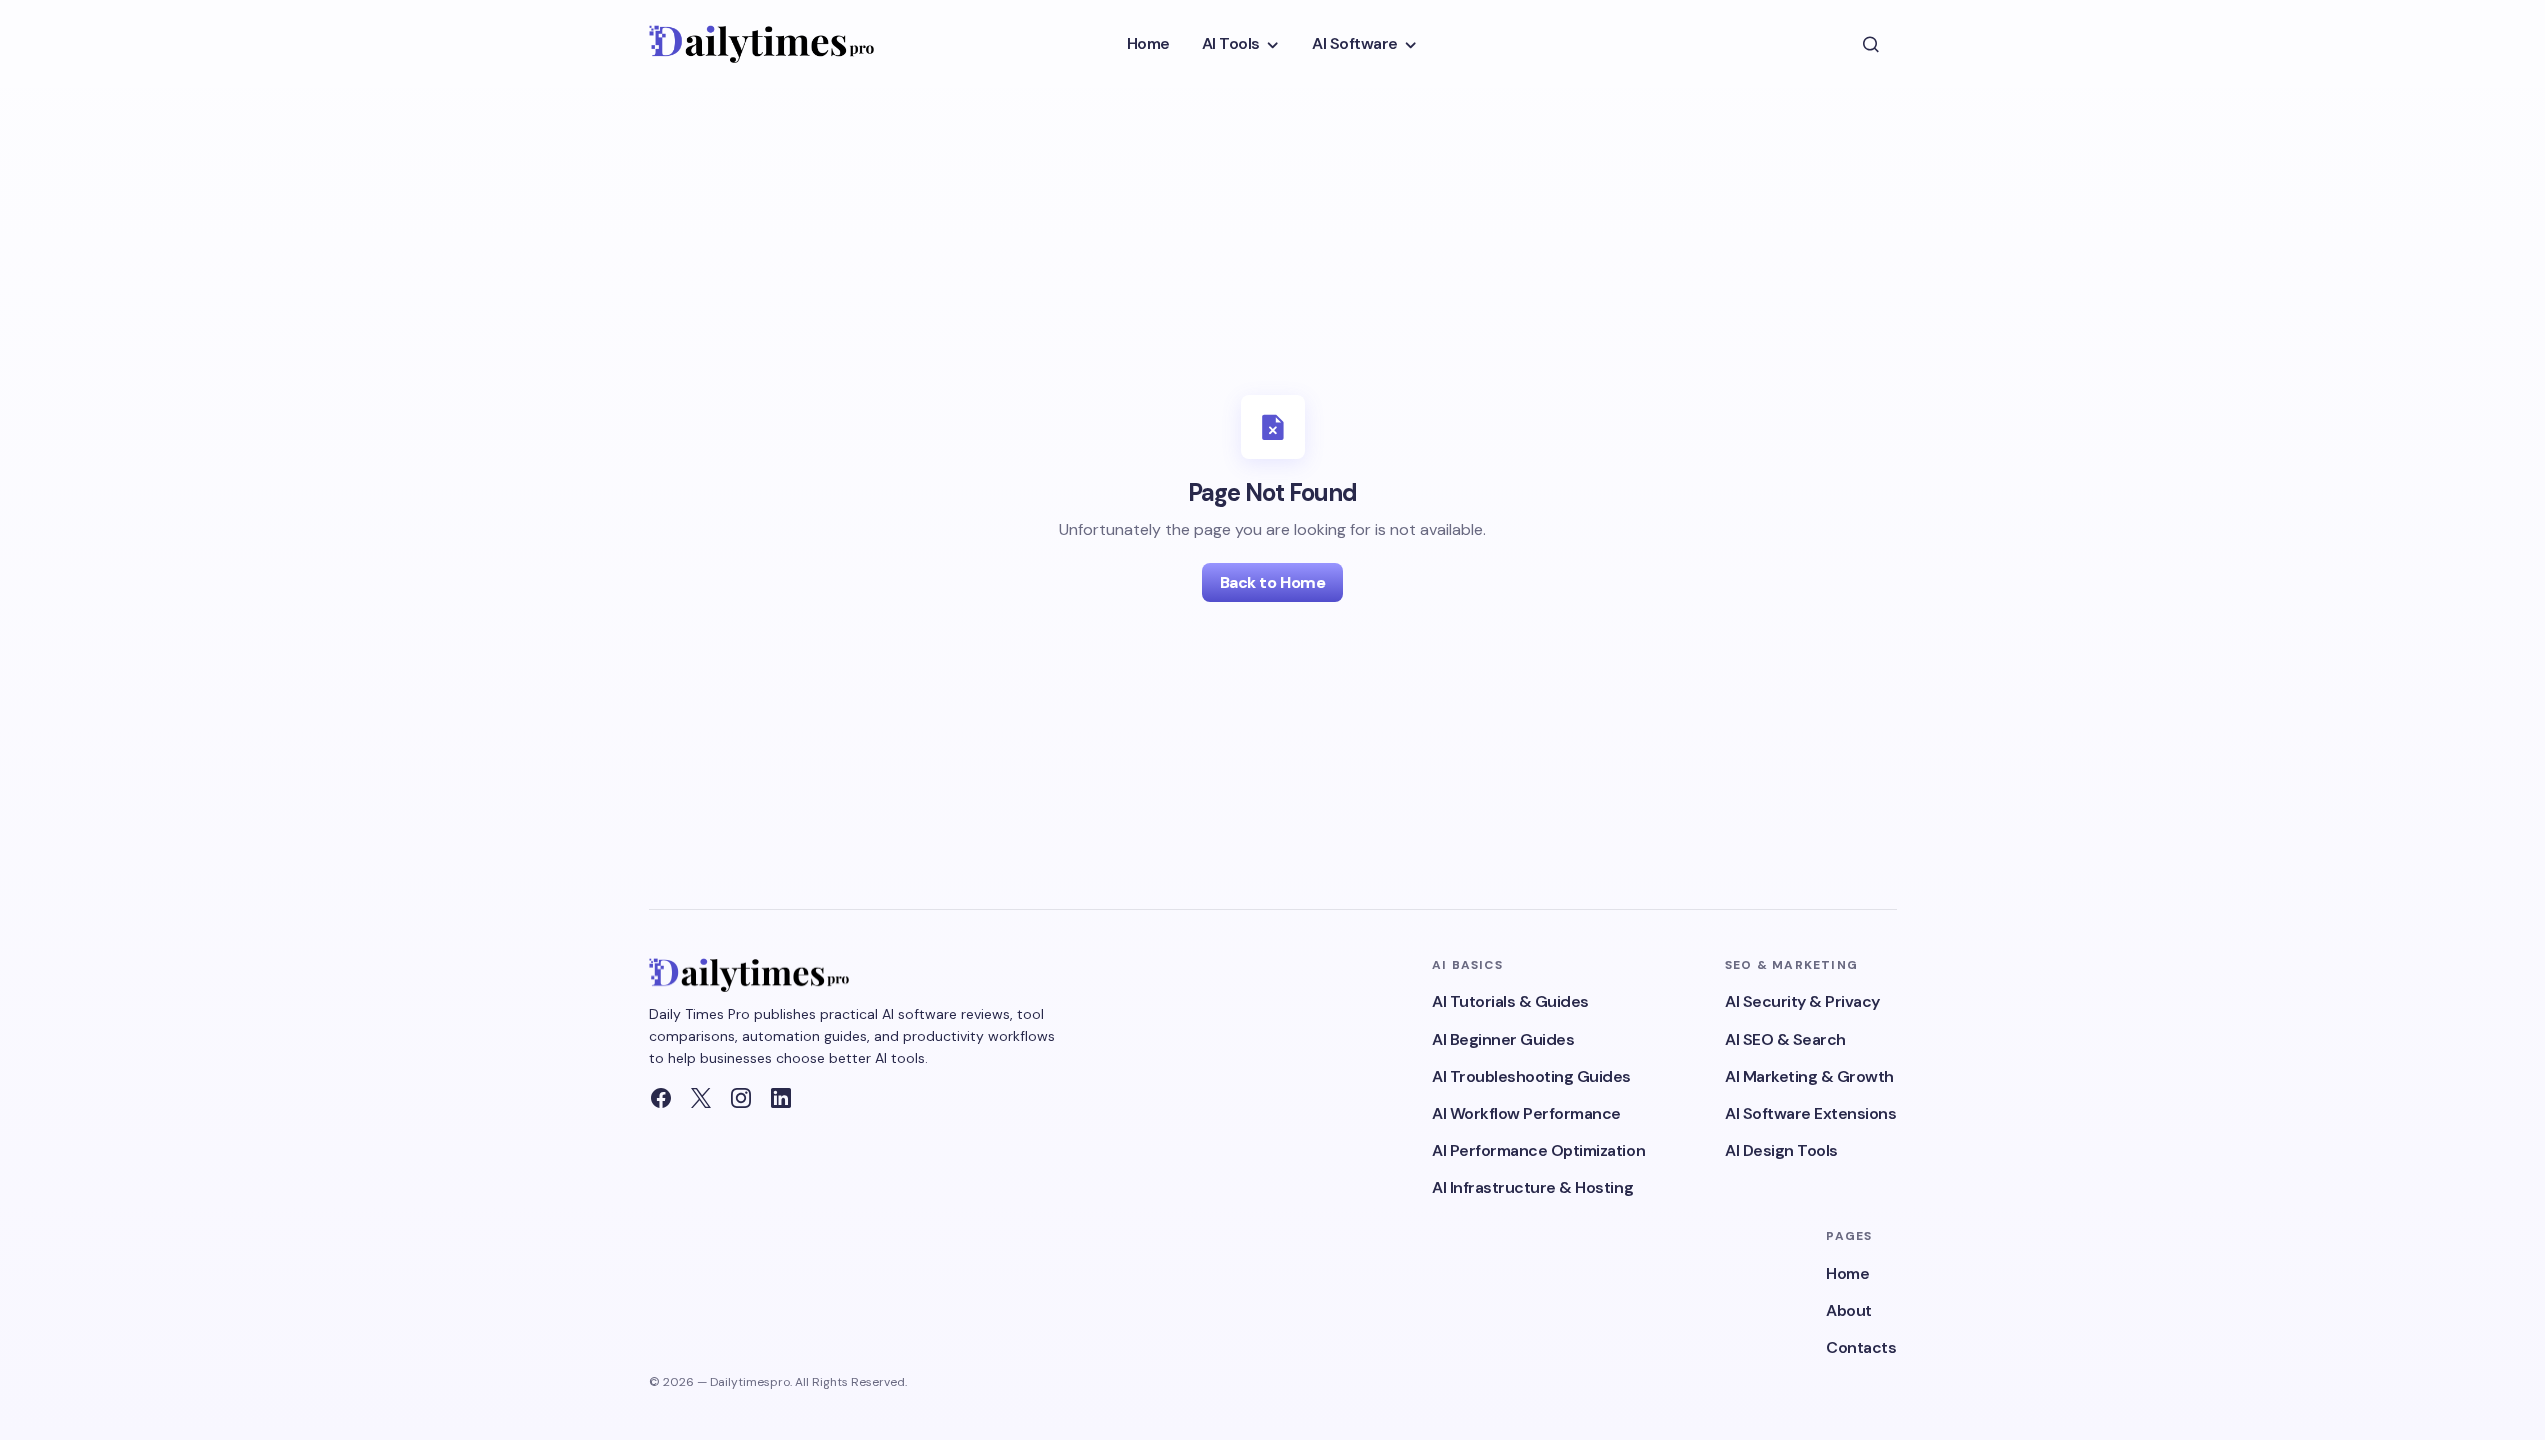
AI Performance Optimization (1538, 1150)
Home (1847, 1273)
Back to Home (1272, 582)
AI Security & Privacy (1802, 1001)
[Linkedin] (781, 1098)
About (1849, 1310)
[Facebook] (661, 1098)
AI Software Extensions (1810, 1113)
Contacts (1861, 1347)
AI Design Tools (1781, 1150)
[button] (1871, 44)
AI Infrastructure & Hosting (1532, 1187)
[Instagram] (741, 1098)
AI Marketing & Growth (1809, 1076)
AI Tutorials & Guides (1510, 1001)
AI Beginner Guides (1503, 1039)
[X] (701, 1098)
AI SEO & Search (1785, 1039)
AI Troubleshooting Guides (1531, 1076)
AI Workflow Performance (1526, 1113)
